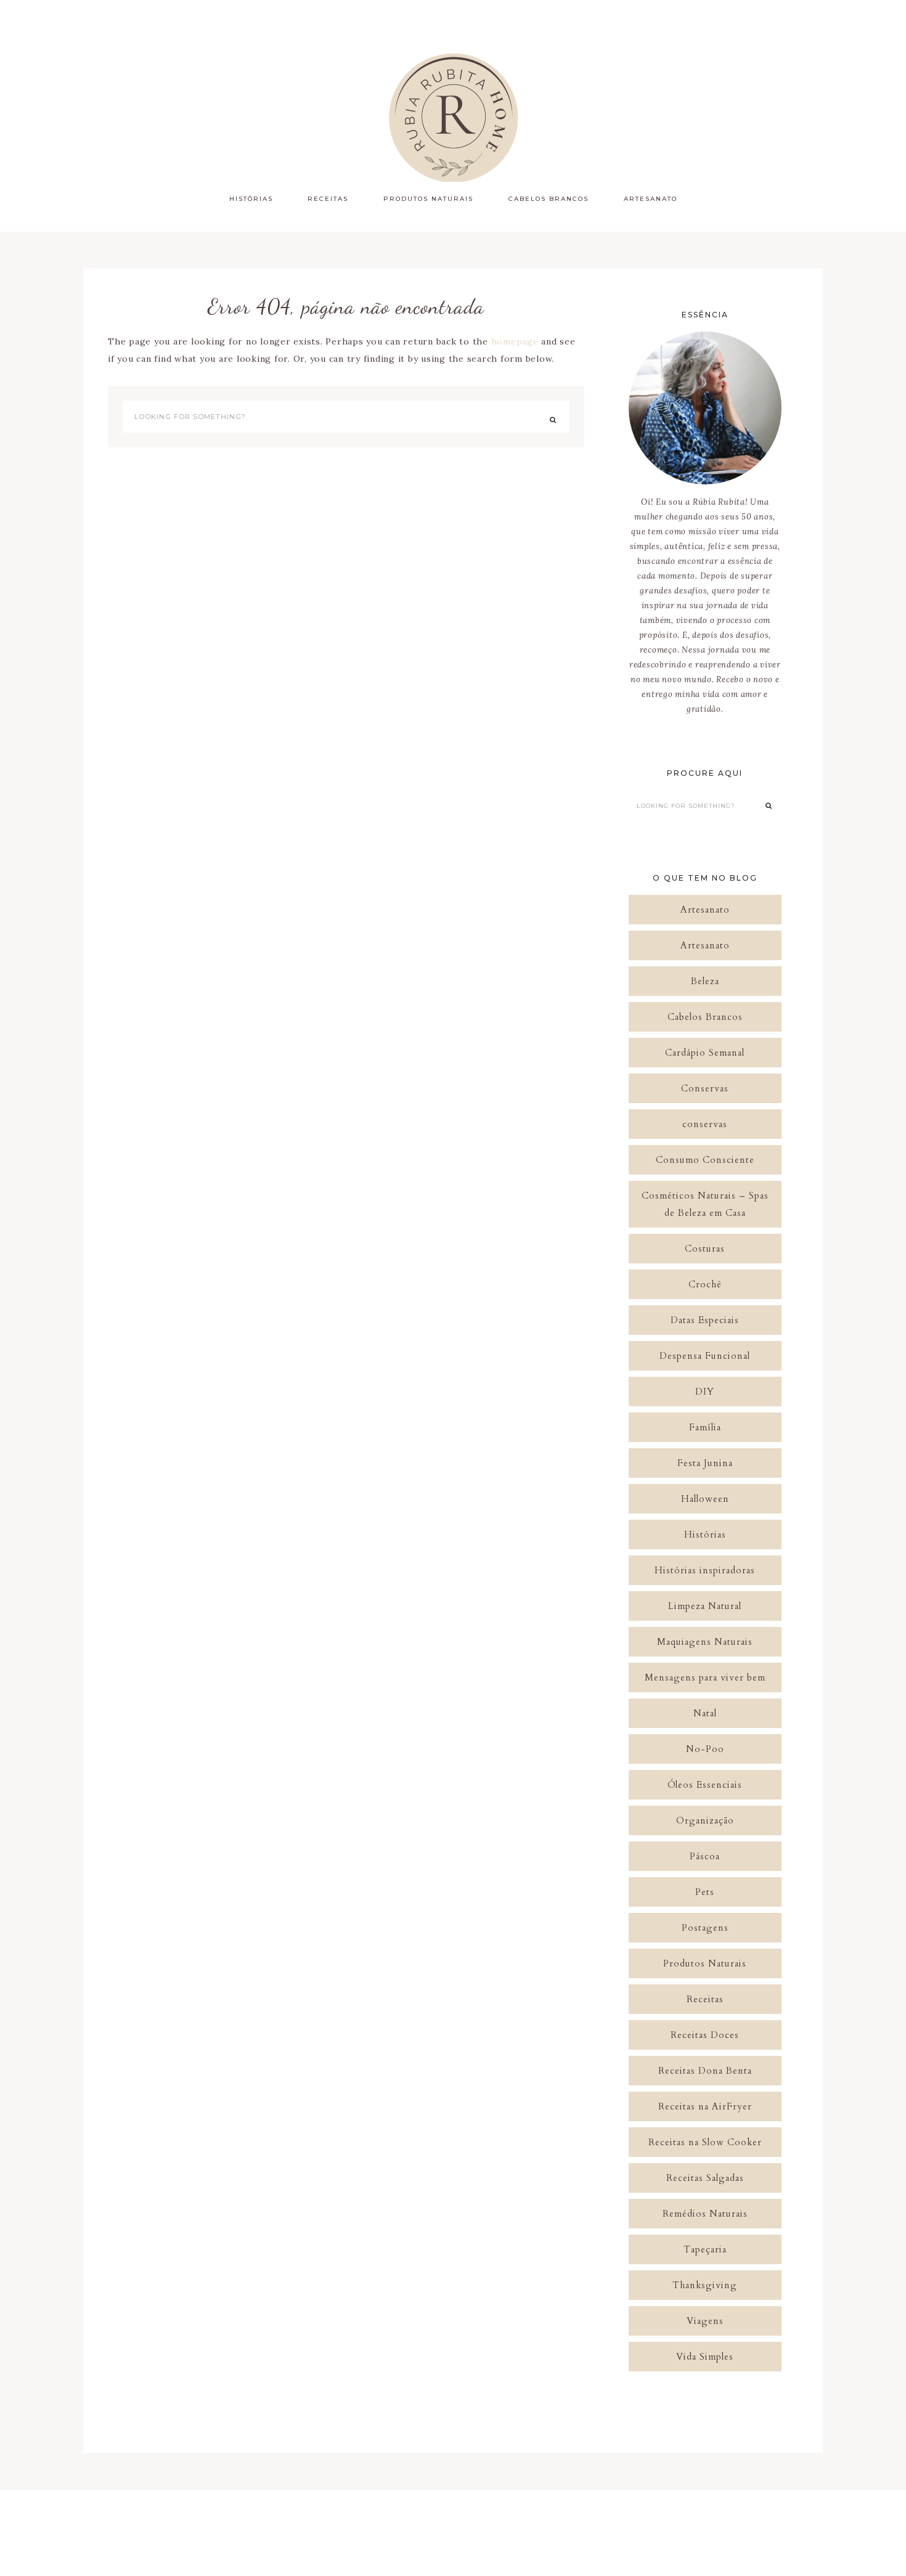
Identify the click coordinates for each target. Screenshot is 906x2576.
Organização (705, 1820)
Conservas (705, 1088)
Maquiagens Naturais (705, 1642)
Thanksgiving (705, 2285)
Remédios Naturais (705, 2214)
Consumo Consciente (705, 1160)
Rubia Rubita (453, 117)
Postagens (705, 1928)
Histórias (705, 1535)
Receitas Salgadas (705, 2178)
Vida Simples (705, 2357)
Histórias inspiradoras (705, 1570)
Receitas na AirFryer (705, 2106)
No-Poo (705, 1749)
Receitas (705, 1999)
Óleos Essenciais (705, 1785)
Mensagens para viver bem (705, 1677)
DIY (705, 1392)
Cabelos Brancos (705, 1017)
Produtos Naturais (705, 1963)
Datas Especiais (705, 1320)
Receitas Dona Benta (705, 2071)
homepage (515, 341)
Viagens (705, 2321)
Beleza (705, 981)
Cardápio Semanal (705, 1053)
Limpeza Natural (705, 1606)
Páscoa (705, 1856)
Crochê (705, 1284)
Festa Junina (705, 1463)
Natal (705, 1713)
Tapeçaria (705, 2249)
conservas (705, 1124)
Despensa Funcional (705, 1356)
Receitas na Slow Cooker (705, 2142)
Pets (705, 1892)
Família (705, 1427)
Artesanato (705, 910)
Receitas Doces (705, 2035)
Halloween (705, 1499)
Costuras (705, 1249)
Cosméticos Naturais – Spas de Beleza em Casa (705, 1204)
